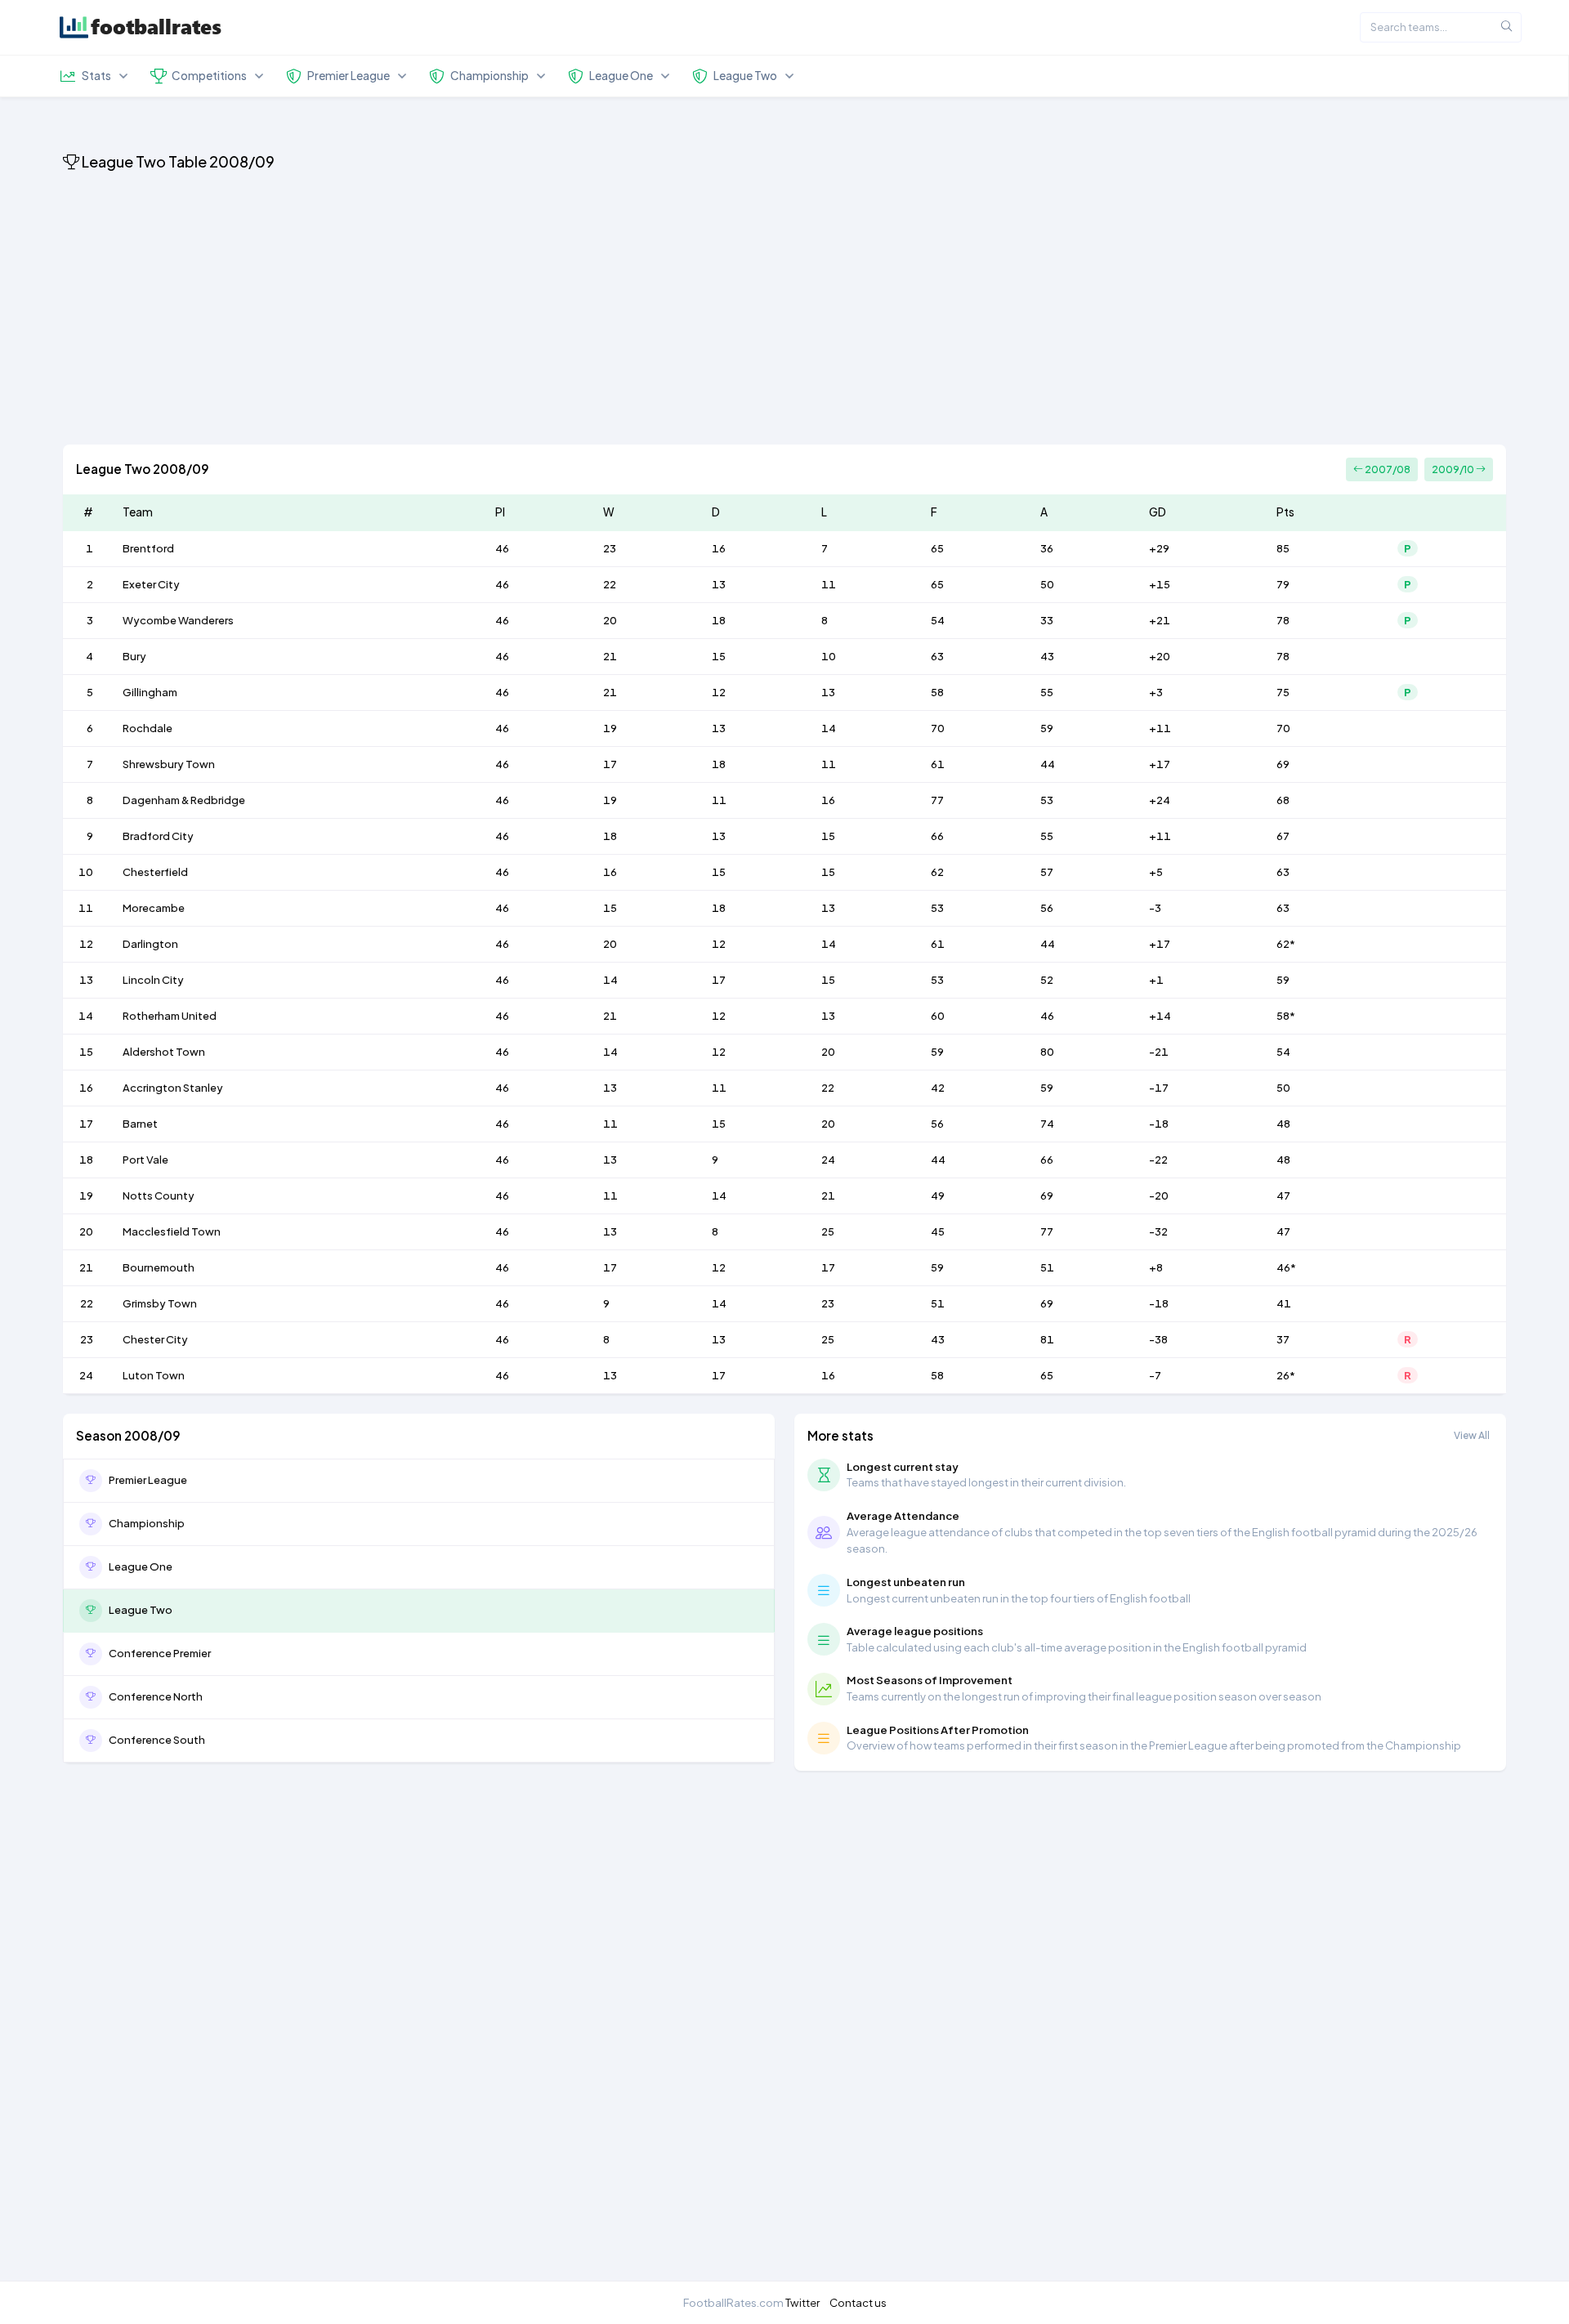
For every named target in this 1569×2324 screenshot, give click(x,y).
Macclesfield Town (172, 1231)
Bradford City (158, 836)
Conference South (157, 1740)
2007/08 (1387, 469)
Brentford (148, 548)
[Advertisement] (553, 311)
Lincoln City (153, 980)
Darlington (150, 944)
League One (141, 1566)
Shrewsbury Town (169, 764)
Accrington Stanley (173, 1088)
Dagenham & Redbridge (184, 800)
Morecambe (154, 908)
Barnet (140, 1124)
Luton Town (154, 1375)
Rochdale (148, 728)
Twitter (802, 2302)
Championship (147, 1523)
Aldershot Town (164, 1052)
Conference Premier (160, 1653)
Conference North (156, 1696)
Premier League (148, 1480)
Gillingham (150, 692)
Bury (134, 656)
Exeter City (151, 584)
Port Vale (145, 1160)
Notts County (159, 1196)
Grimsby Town (160, 1303)
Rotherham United (170, 1016)
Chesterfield (155, 872)
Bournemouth (159, 1267)
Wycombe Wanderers (178, 620)
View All (1472, 1435)
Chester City (155, 1339)
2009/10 (1454, 469)
